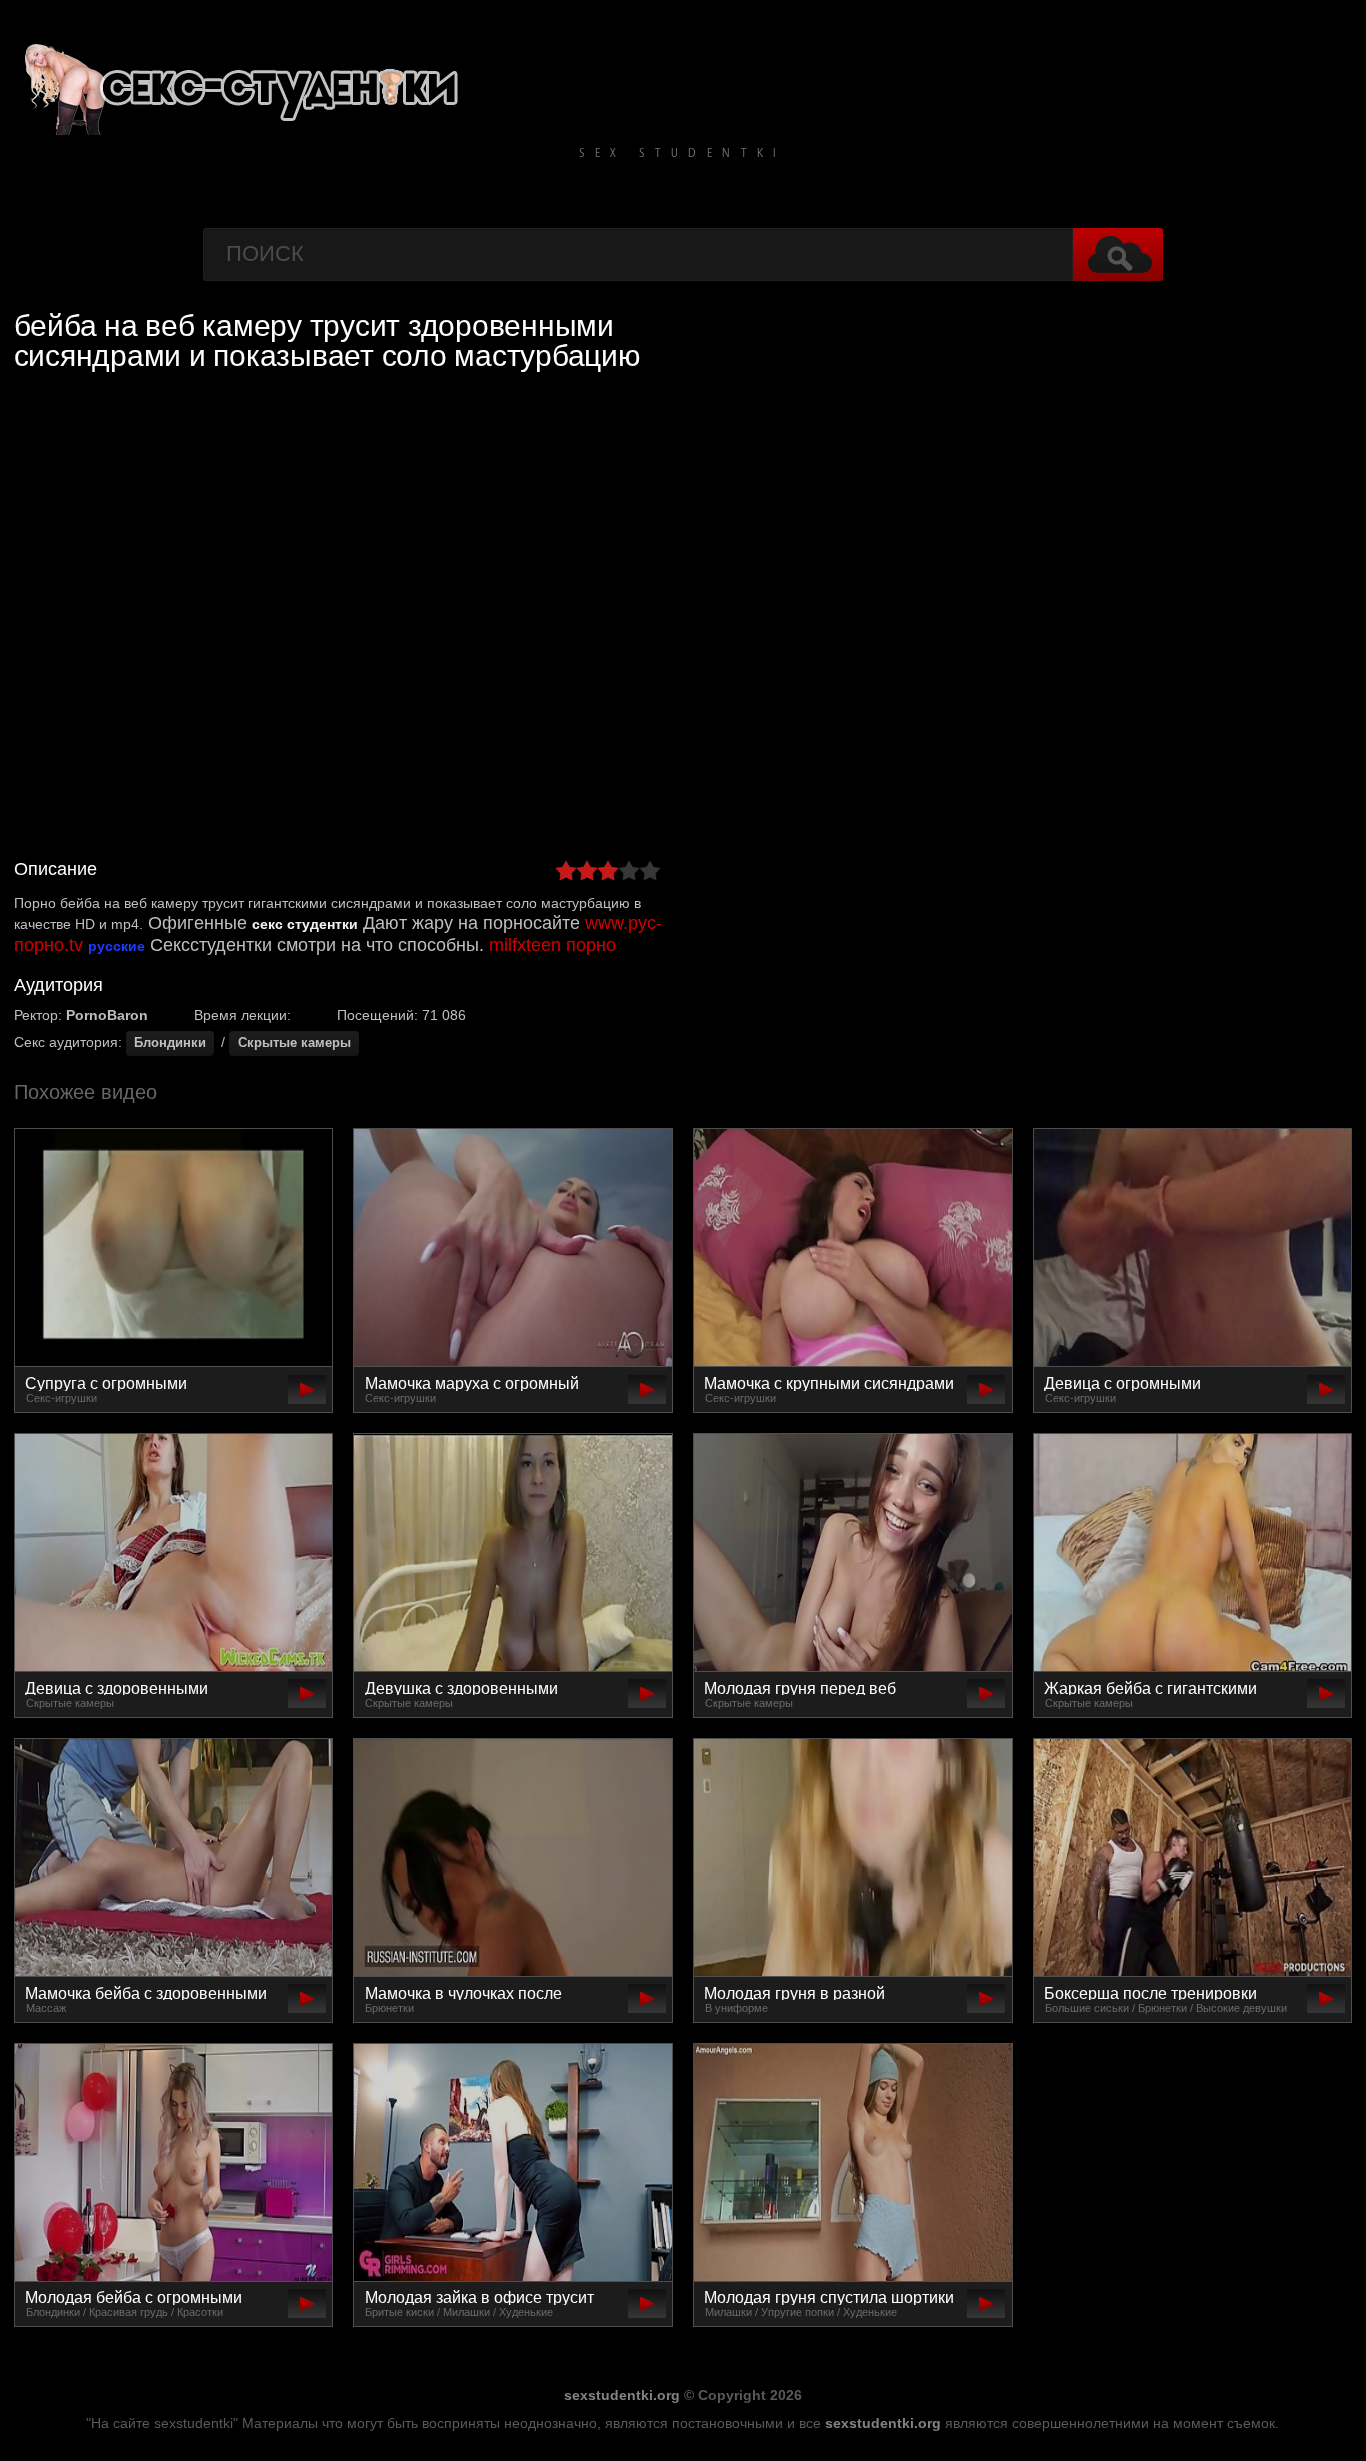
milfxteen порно (552, 945)
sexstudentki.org (622, 2395)
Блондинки (170, 1043)
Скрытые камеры (294, 1043)
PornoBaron (107, 1015)
